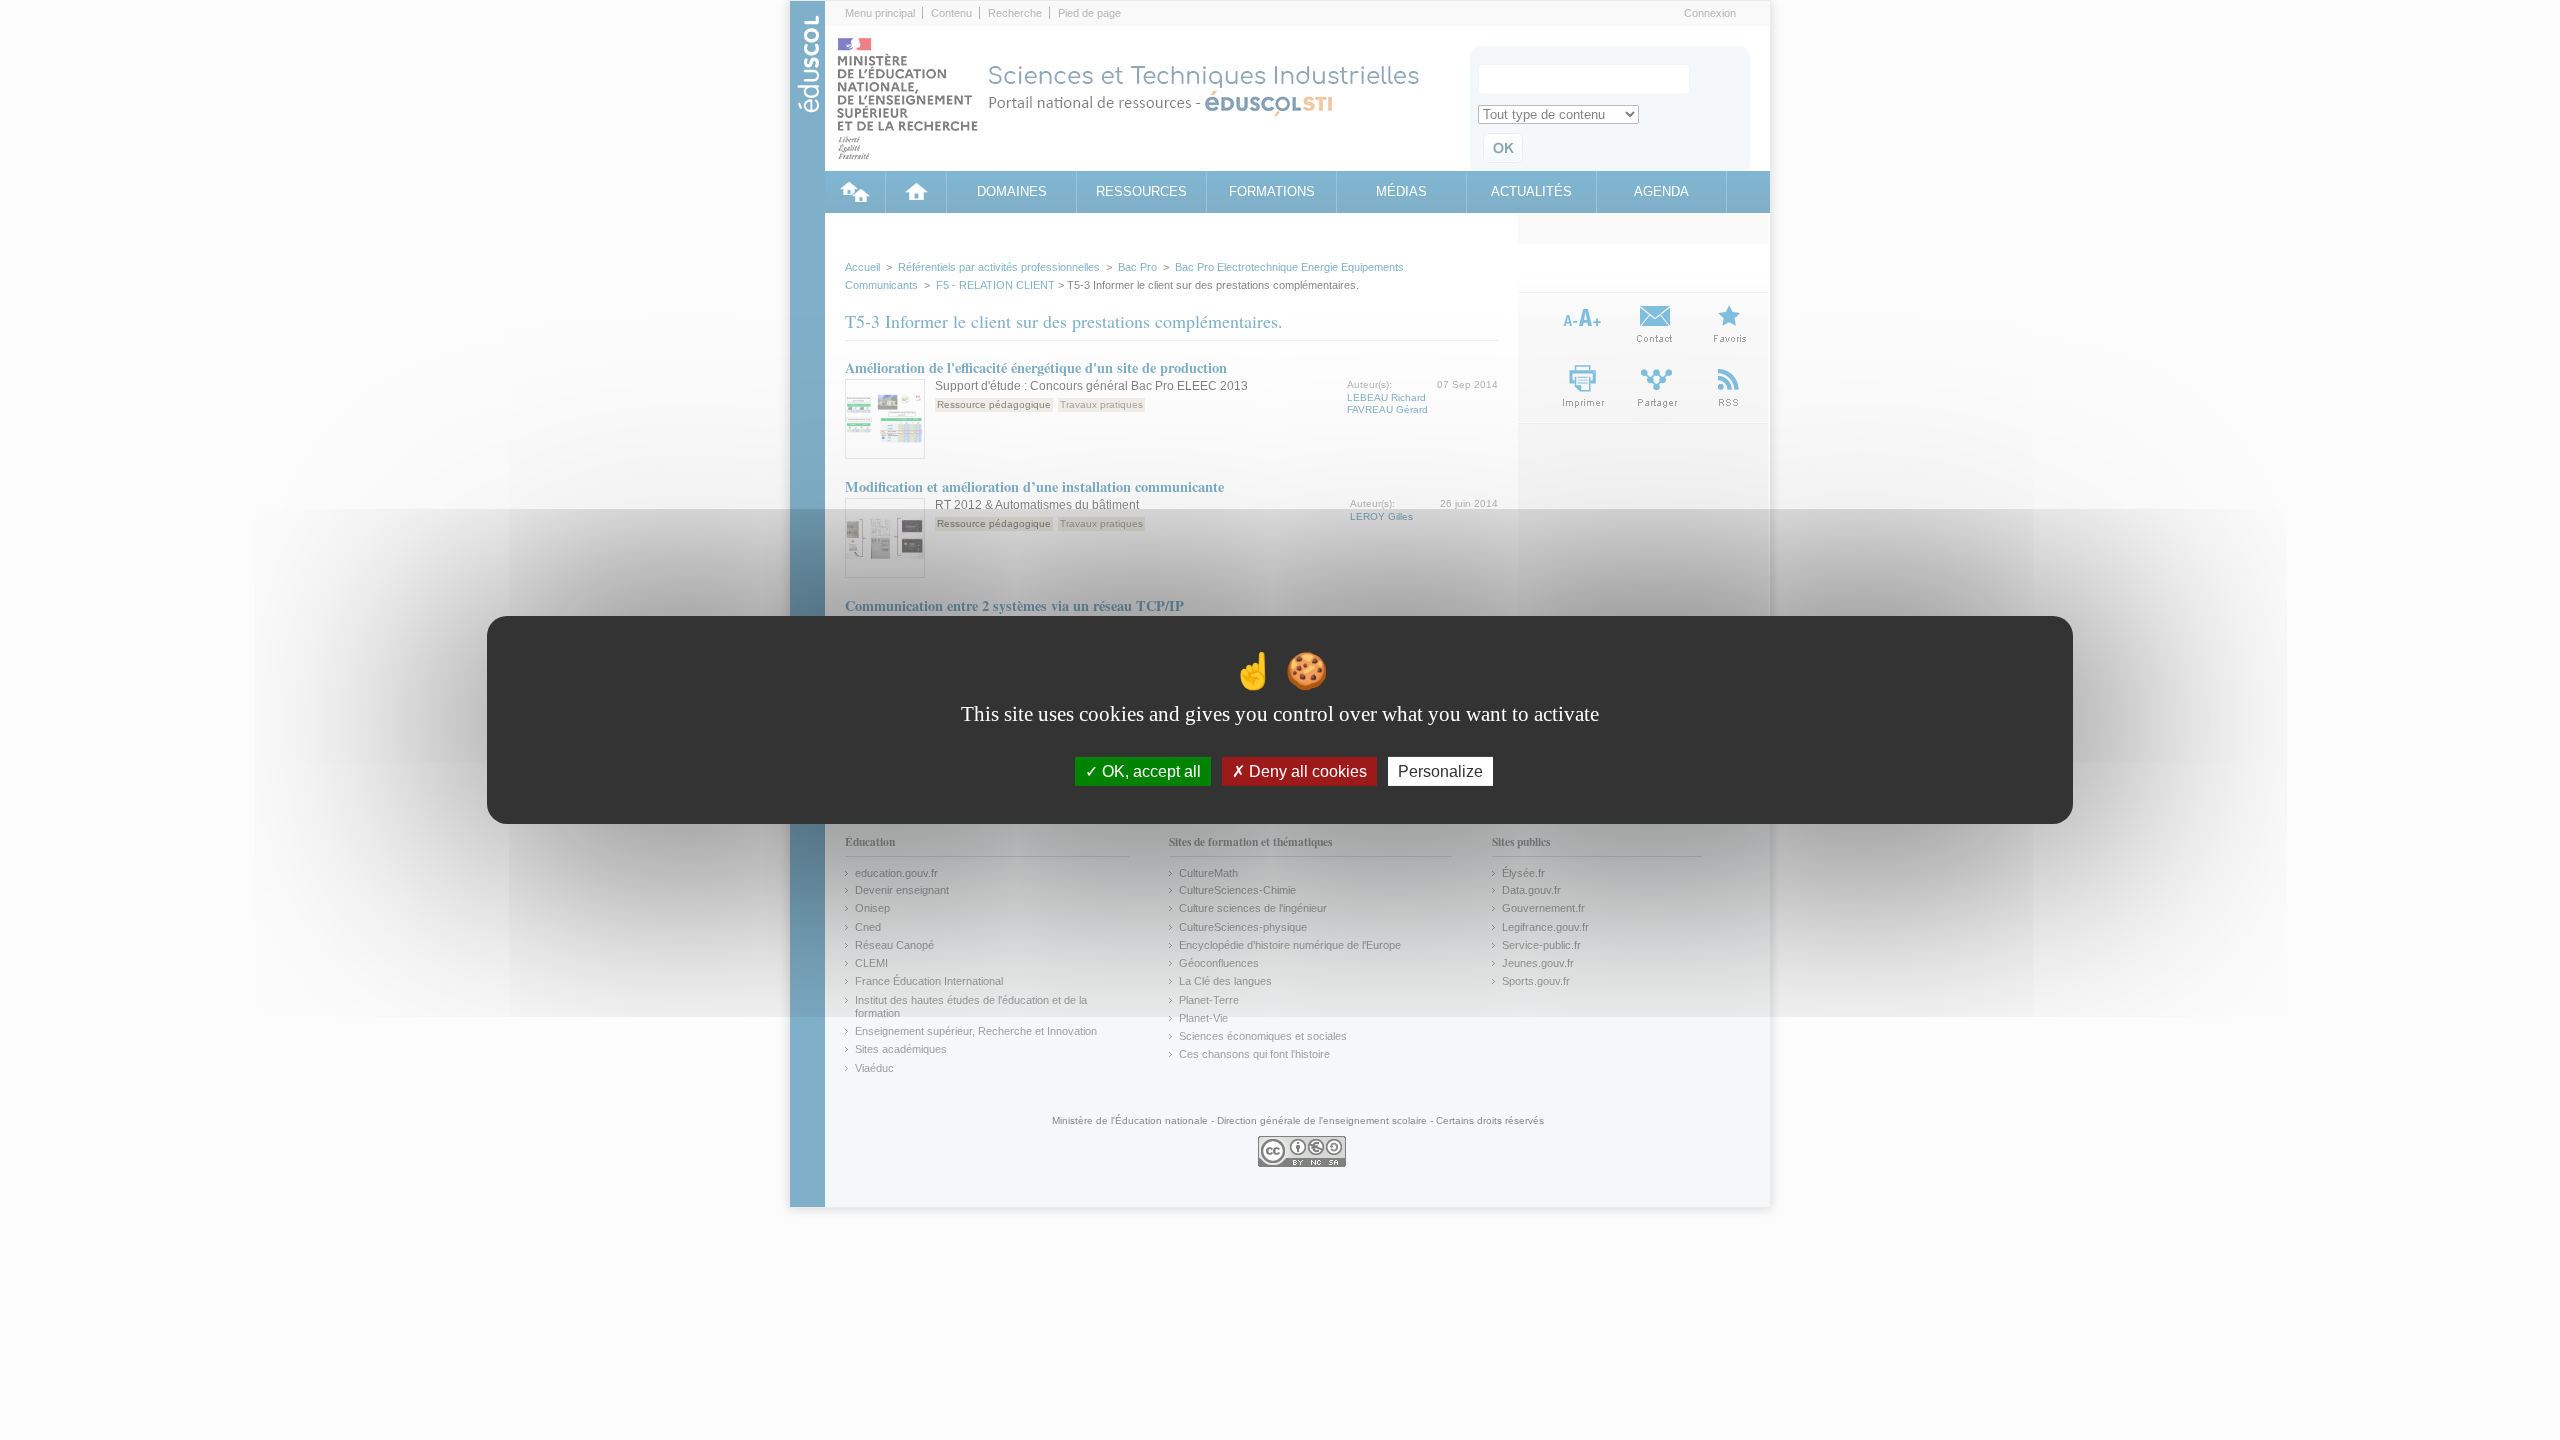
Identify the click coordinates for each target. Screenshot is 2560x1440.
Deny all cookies (1306, 771)
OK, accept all (1149, 771)
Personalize (1440, 771)
